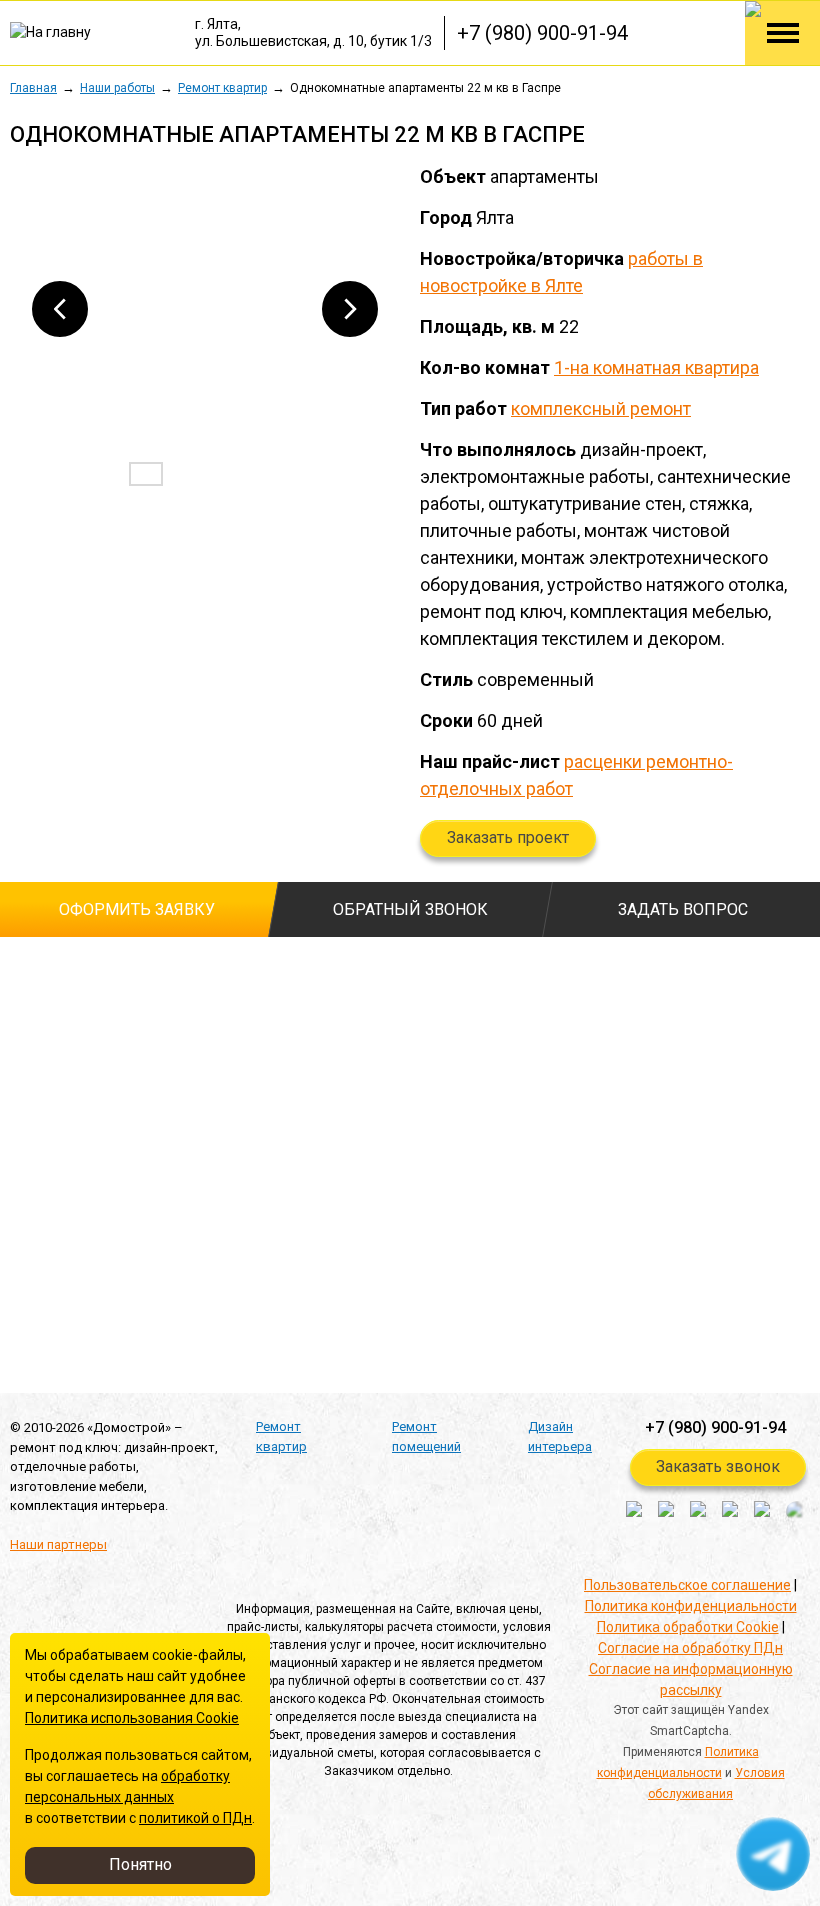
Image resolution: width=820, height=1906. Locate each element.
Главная (33, 88)
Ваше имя (42, 972)
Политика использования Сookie (132, 1718)
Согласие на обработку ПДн (690, 1648)
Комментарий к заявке (349, 1051)
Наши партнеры (58, 1544)
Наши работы (117, 88)
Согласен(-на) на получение (20, 1284)
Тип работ (307, 972)
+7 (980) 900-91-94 (542, 33)
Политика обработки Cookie (688, 1627)
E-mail (30, 1130)
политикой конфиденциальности (262, 1216)
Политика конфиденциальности (691, 1606)
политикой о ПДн (195, 1818)
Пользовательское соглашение (687, 1585)
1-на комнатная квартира (656, 367)
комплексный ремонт (601, 408)
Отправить (98, 1339)
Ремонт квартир (222, 88)
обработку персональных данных (265, 1247)
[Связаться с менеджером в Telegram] (774, 1855)
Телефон (44, 1051)
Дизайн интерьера (560, 1436)
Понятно (140, 1864)
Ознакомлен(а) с (20, 1217)
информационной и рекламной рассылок (237, 1283)
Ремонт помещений (426, 1436)
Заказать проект (508, 837)
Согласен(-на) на (20, 1248)
